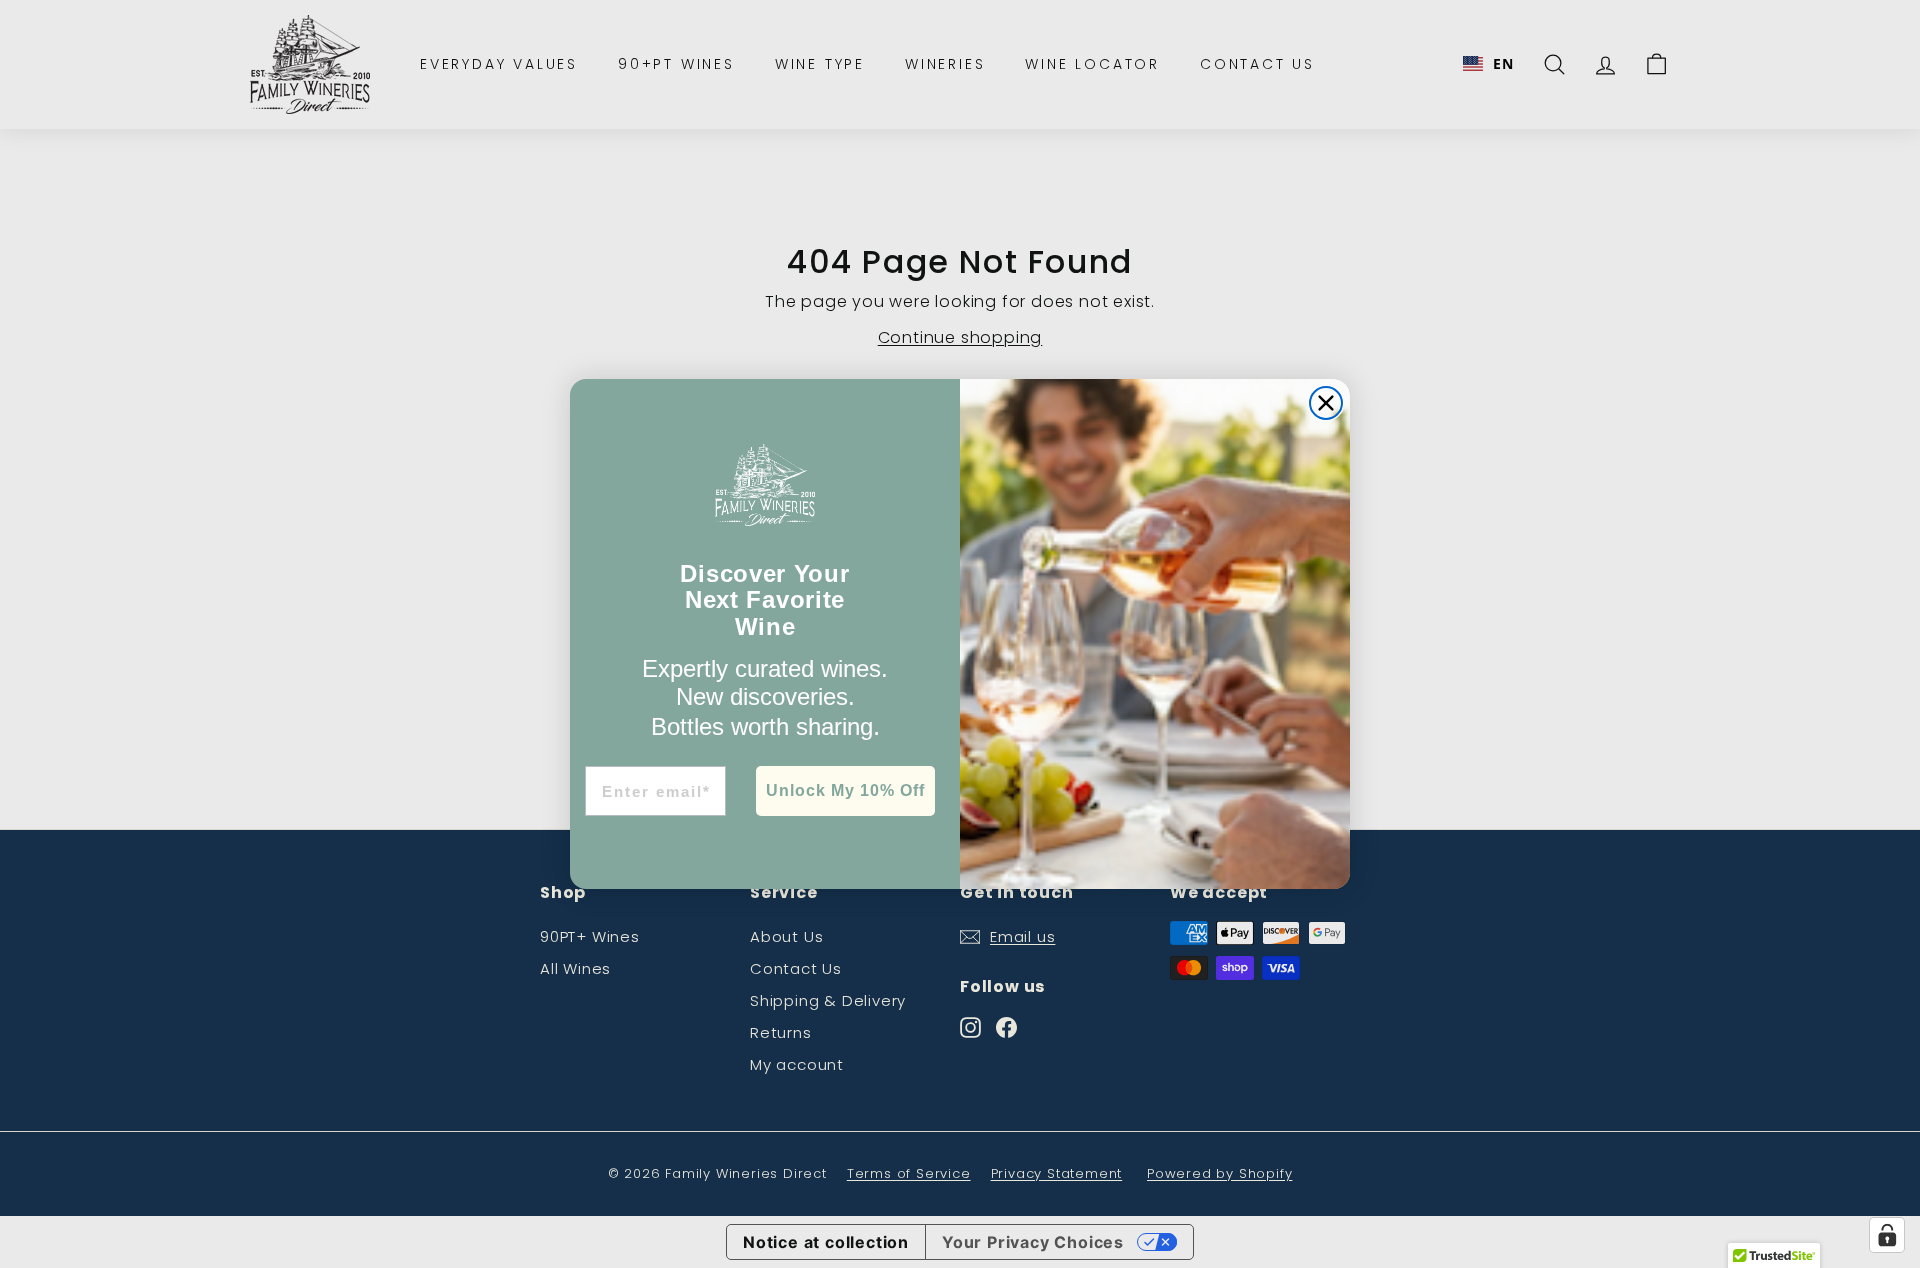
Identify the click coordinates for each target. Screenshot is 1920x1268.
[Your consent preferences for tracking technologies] (1887, 1235)
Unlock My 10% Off (845, 790)
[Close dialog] (1326, 403)
